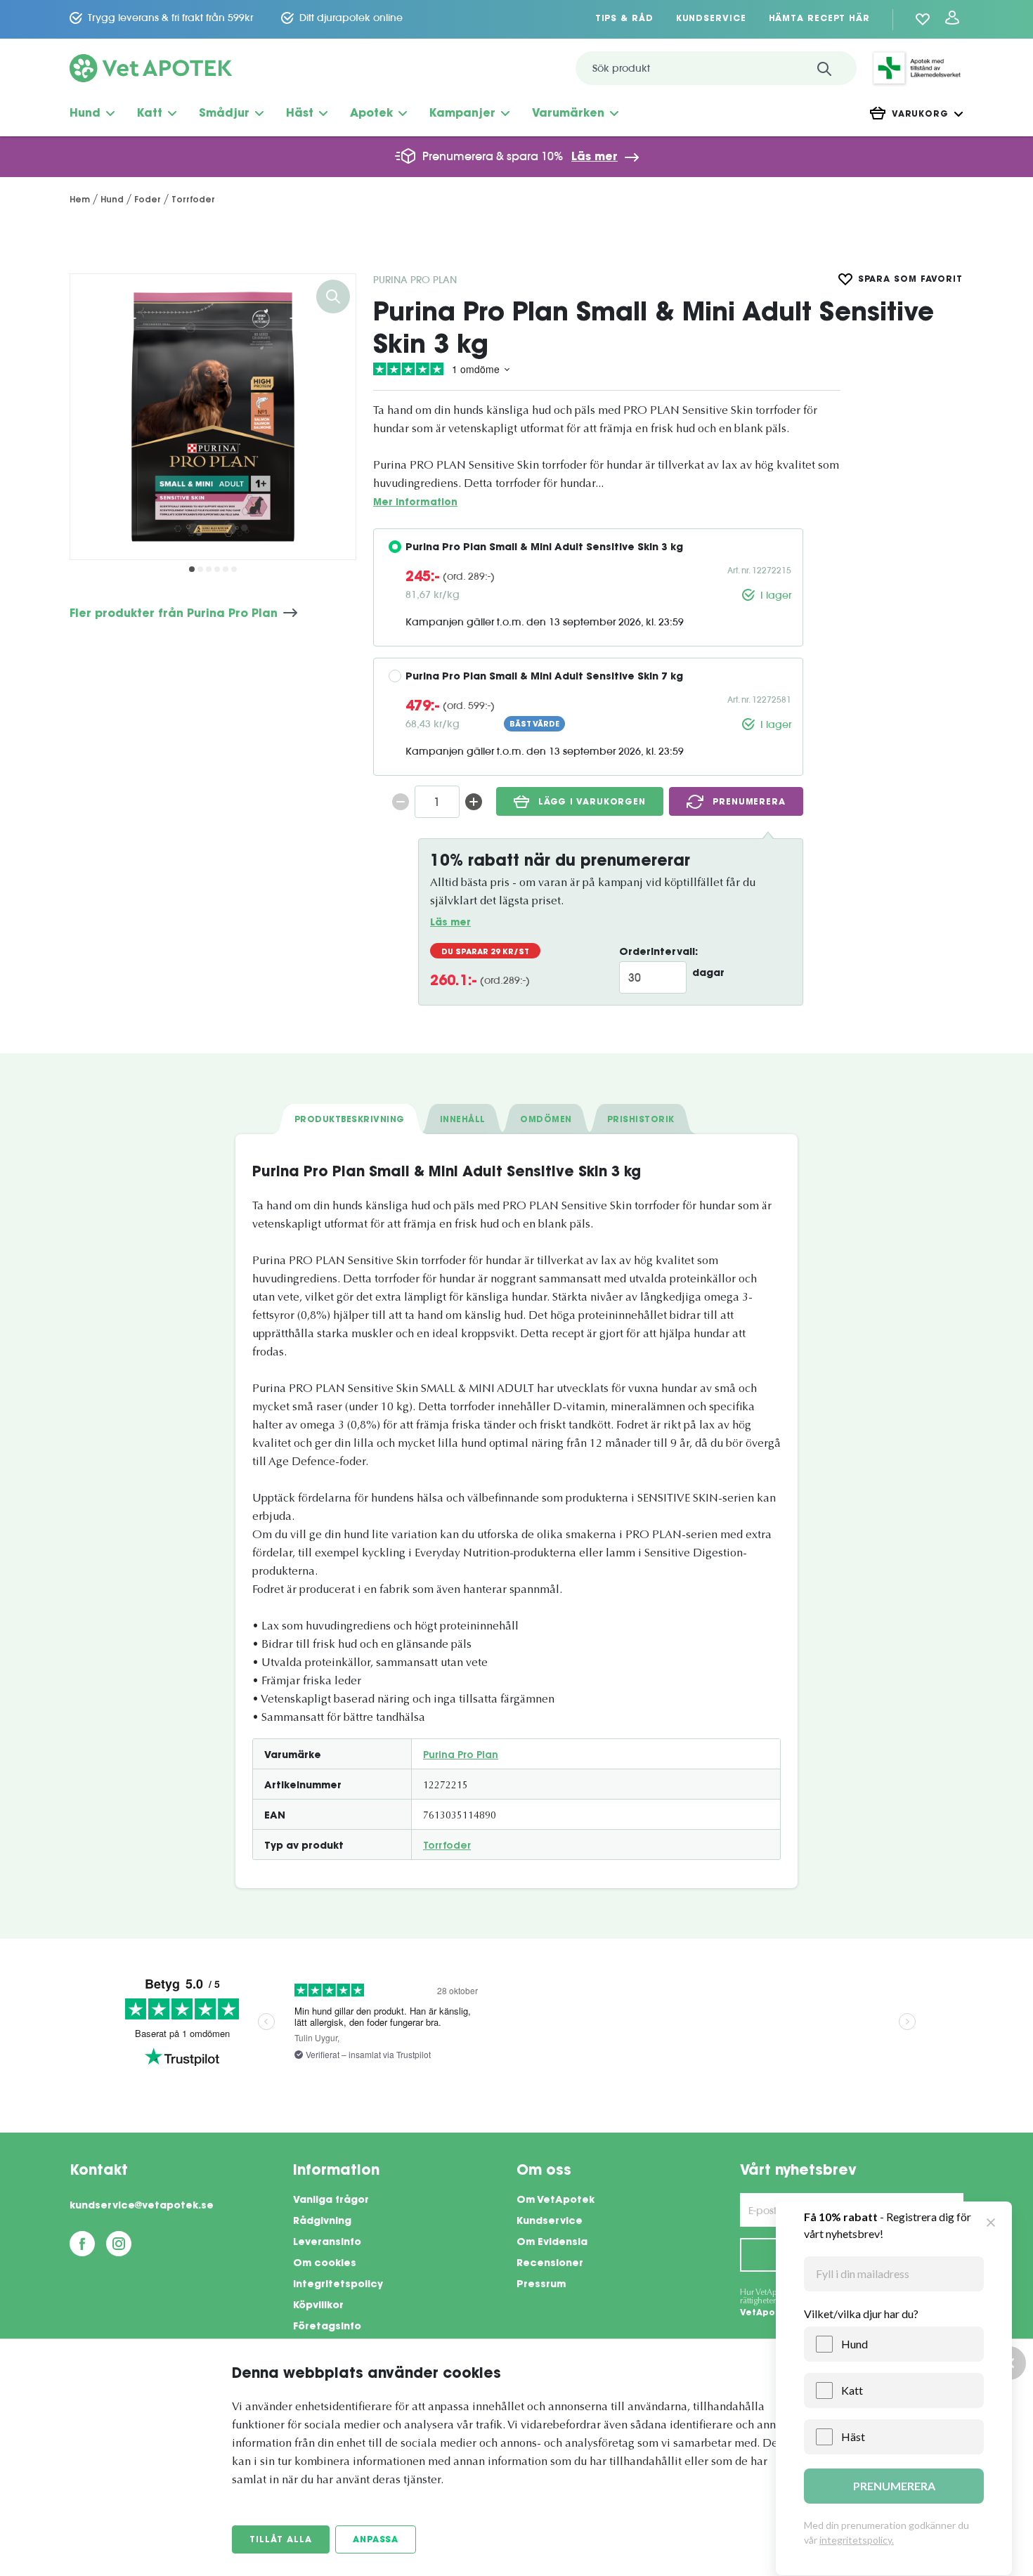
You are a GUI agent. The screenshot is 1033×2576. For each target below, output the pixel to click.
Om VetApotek (556, 2201)
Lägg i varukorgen (592, 802)
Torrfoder (447, 1847)
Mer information (415, 503)
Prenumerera (749, 802)
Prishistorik (641, 1120)
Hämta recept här (819, 19)
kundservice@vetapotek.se (142, 2206)
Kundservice (711, 19)
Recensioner (550, 2264)
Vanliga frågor (331, 2201)
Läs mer (595, 157)
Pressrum (541, 2285)
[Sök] (824, 68)
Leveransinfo (327, 2243)
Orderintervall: (658, 953)
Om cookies (325, 2264)
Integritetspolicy (338, 2285)
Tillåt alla (281, 2540)
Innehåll (463, 1120)
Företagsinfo (327, 2327)
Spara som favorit (910, 280)
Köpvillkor (318, 2306)
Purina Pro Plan (415, 280)
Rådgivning (322, 2222)
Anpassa (376, 2540)
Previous (91, 417)
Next (334, 417)
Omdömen (546, 1120)
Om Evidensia (552, 2243)
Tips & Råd (624, 19)
